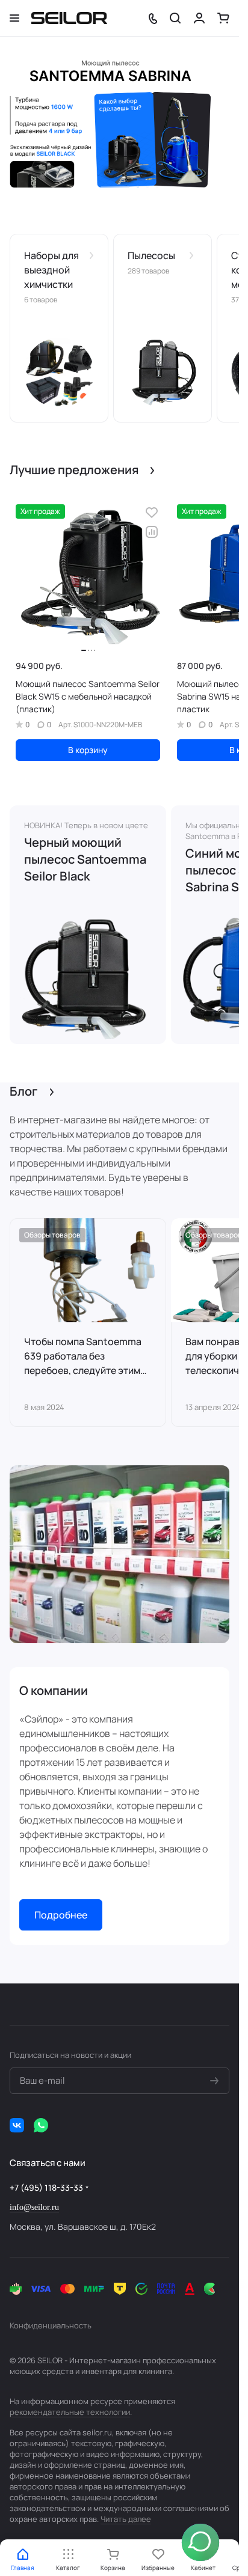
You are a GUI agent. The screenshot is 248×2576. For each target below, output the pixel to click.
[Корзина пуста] (223, 18)
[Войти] (199, 18)
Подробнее (61, 1915)
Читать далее (126, 2519)
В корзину (88, 750)
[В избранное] (152, 513)
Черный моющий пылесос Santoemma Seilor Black (85, 859)
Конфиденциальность (51, 2325)
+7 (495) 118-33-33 (46, 2187)
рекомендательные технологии (70, 2412)
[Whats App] (41, 2125)
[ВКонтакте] (17, 2125)
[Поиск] (175, 18)
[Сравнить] (152, 532)
